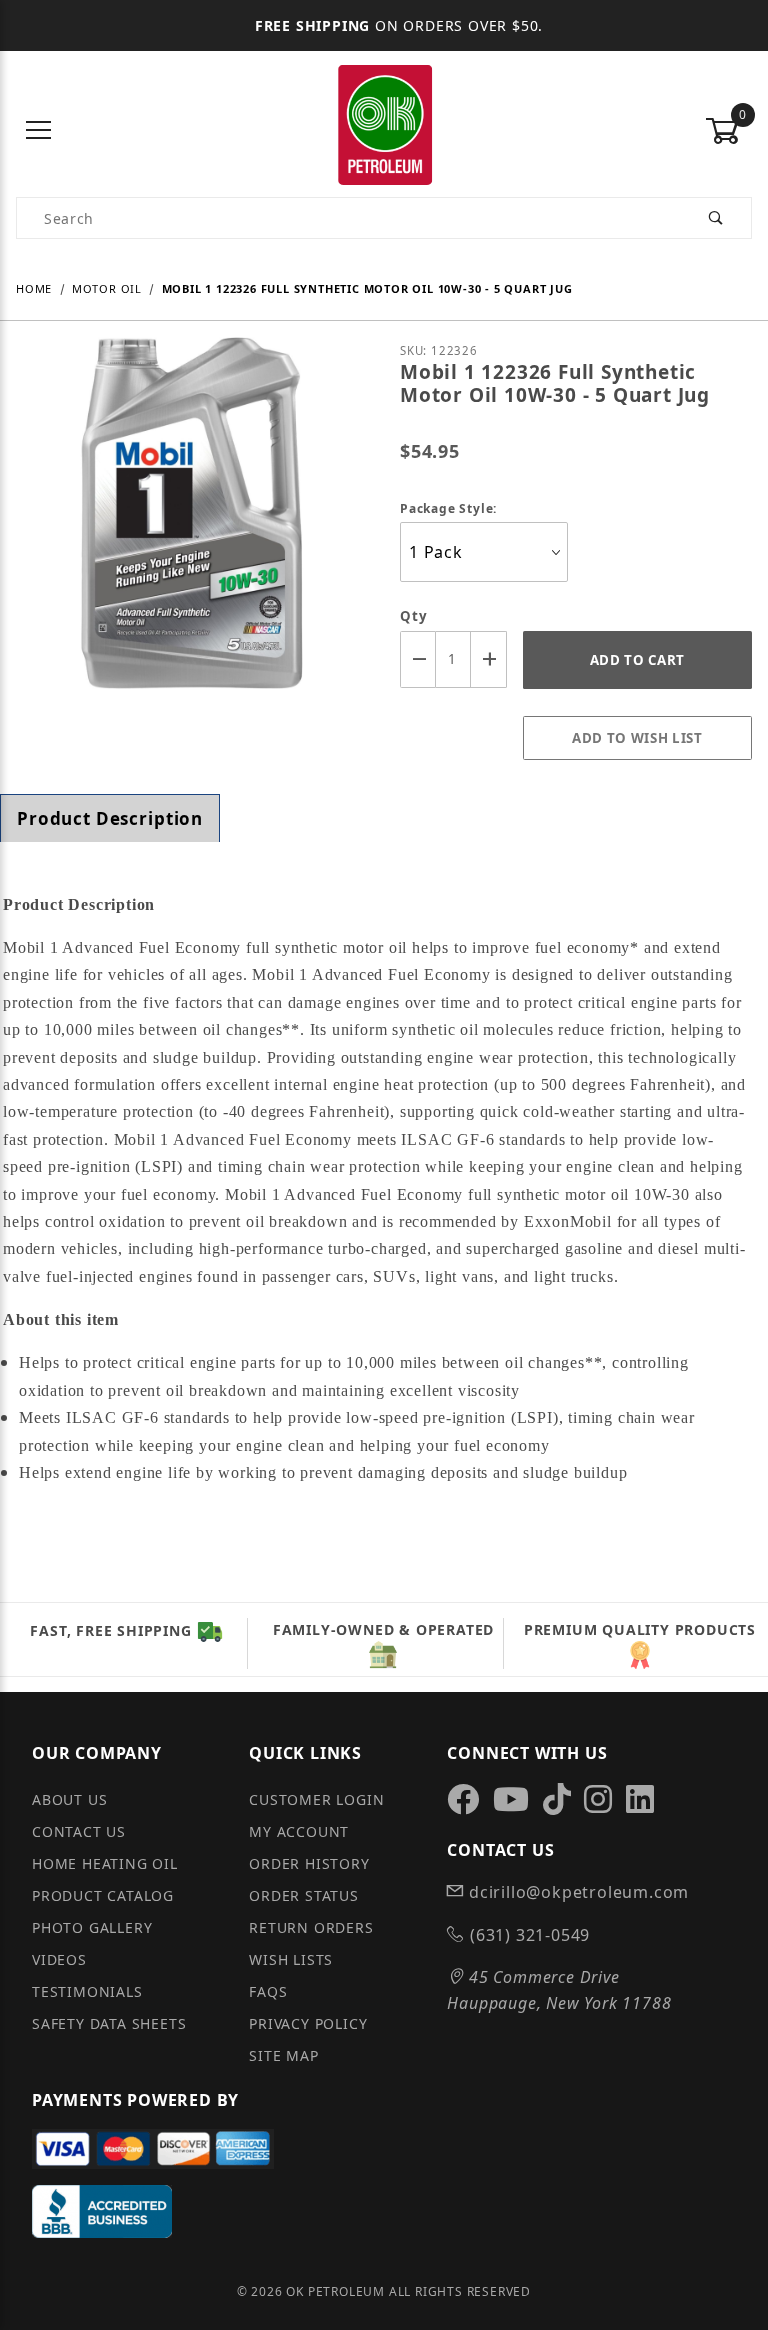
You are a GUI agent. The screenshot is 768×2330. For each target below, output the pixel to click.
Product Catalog (103, 1895)
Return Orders (311, 1927)
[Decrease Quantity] (418, 659)
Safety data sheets (109, 2023)
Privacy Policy (308, 2023)
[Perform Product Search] (716, 218)
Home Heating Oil (105, 1863)
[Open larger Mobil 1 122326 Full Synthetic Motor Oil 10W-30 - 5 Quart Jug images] (192, 528)
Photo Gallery (92, 1927)
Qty (413, 616)
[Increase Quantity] (489, 659)
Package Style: (448, 508)
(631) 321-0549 (527, 1935)
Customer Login (316, 1799)
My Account (299, 1831)
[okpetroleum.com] (384, 129)
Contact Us (79, 1831)
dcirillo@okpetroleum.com (576, 1892)
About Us (69, 1799)
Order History (309, 1863)
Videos (59, 1959)
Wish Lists (291, 1959)
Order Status (304, 1895)
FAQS (268, 1991)
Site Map (283, 2055)
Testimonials (87, 1991)
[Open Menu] (39, 131)
